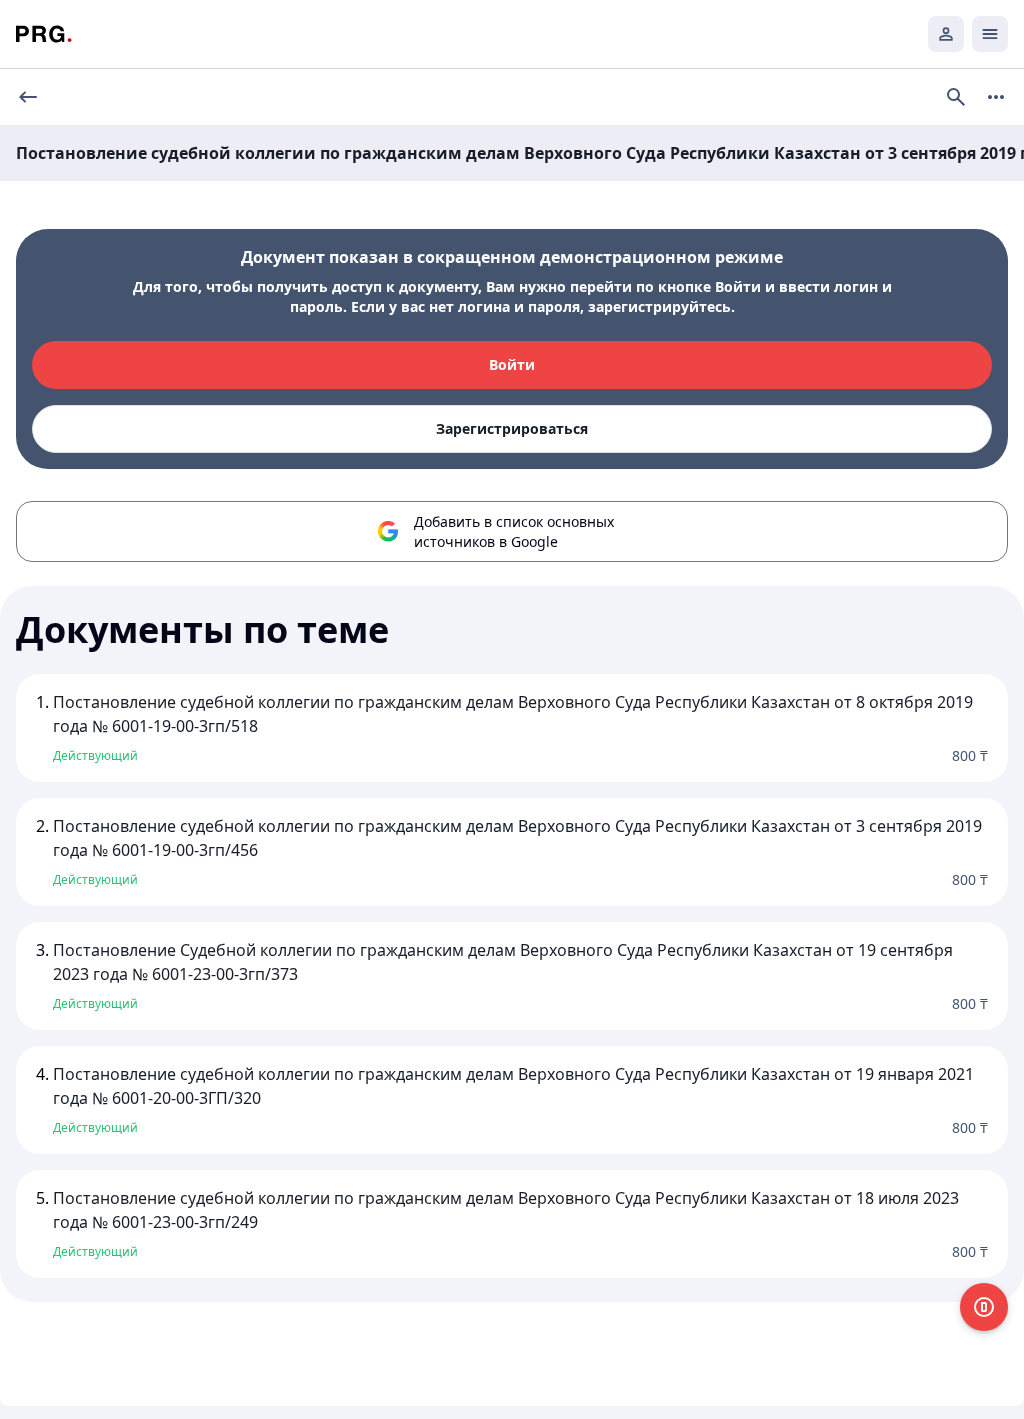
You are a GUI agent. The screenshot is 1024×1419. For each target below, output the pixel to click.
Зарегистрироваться (512, 428)
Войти (512, 364)
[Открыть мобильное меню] (990, 34)
